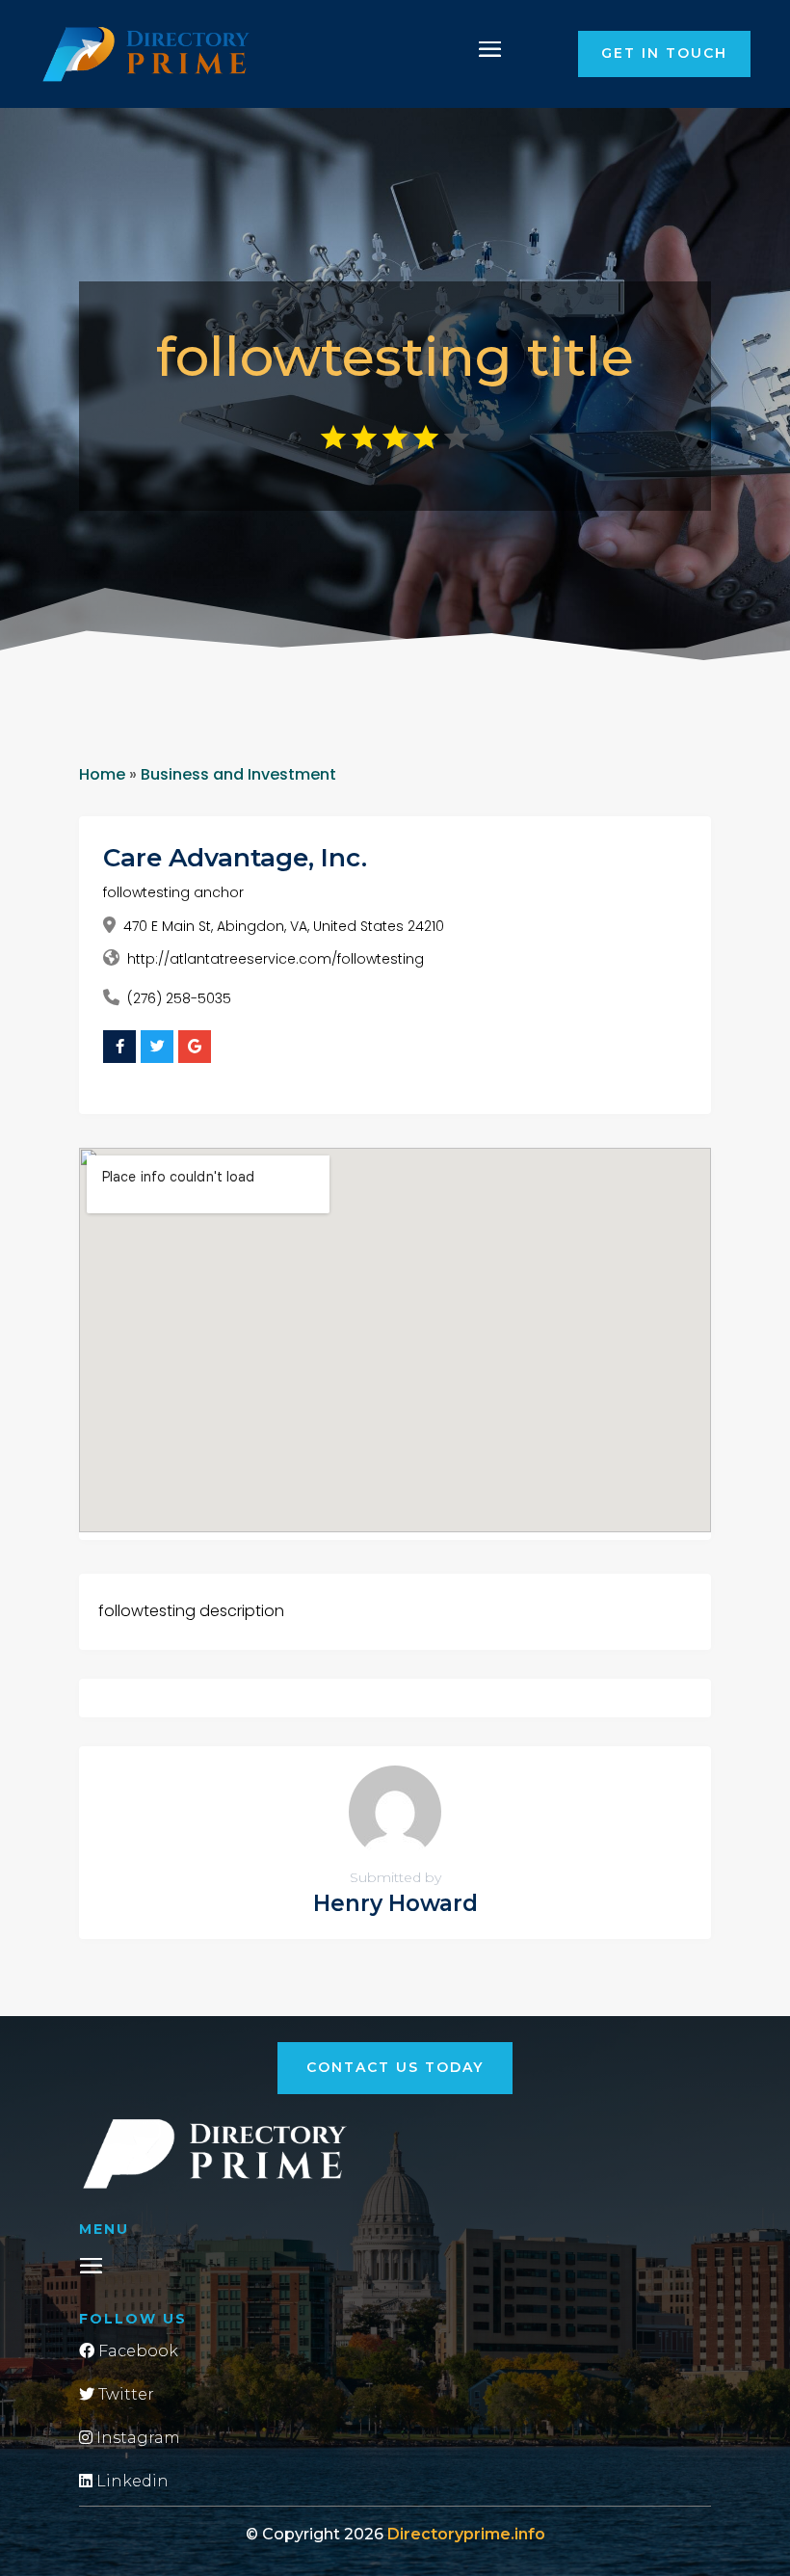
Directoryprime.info (466, 2534)
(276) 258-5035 (179, 998)
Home (102, 774)
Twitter (124, 2394)
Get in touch (664, 53)
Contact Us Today (395, 2067)
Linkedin (131, 2481)
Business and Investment (238, 774)
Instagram (136, 2438)
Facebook (136, 2351)
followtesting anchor (173, 892)
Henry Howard (395, 1903)
